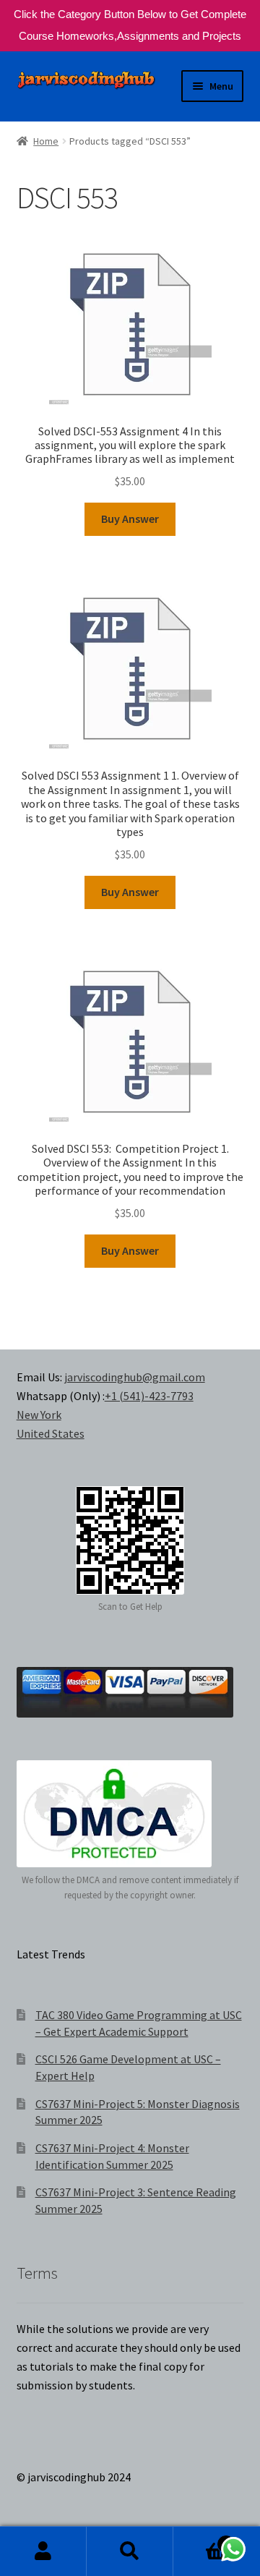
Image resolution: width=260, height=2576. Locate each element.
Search (130, 2551)
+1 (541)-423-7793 (149, 1396)
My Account (43, 2551)
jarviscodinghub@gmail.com (135, 1377)
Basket (201, 2539)
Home (46, 141)
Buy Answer (130, 519)
